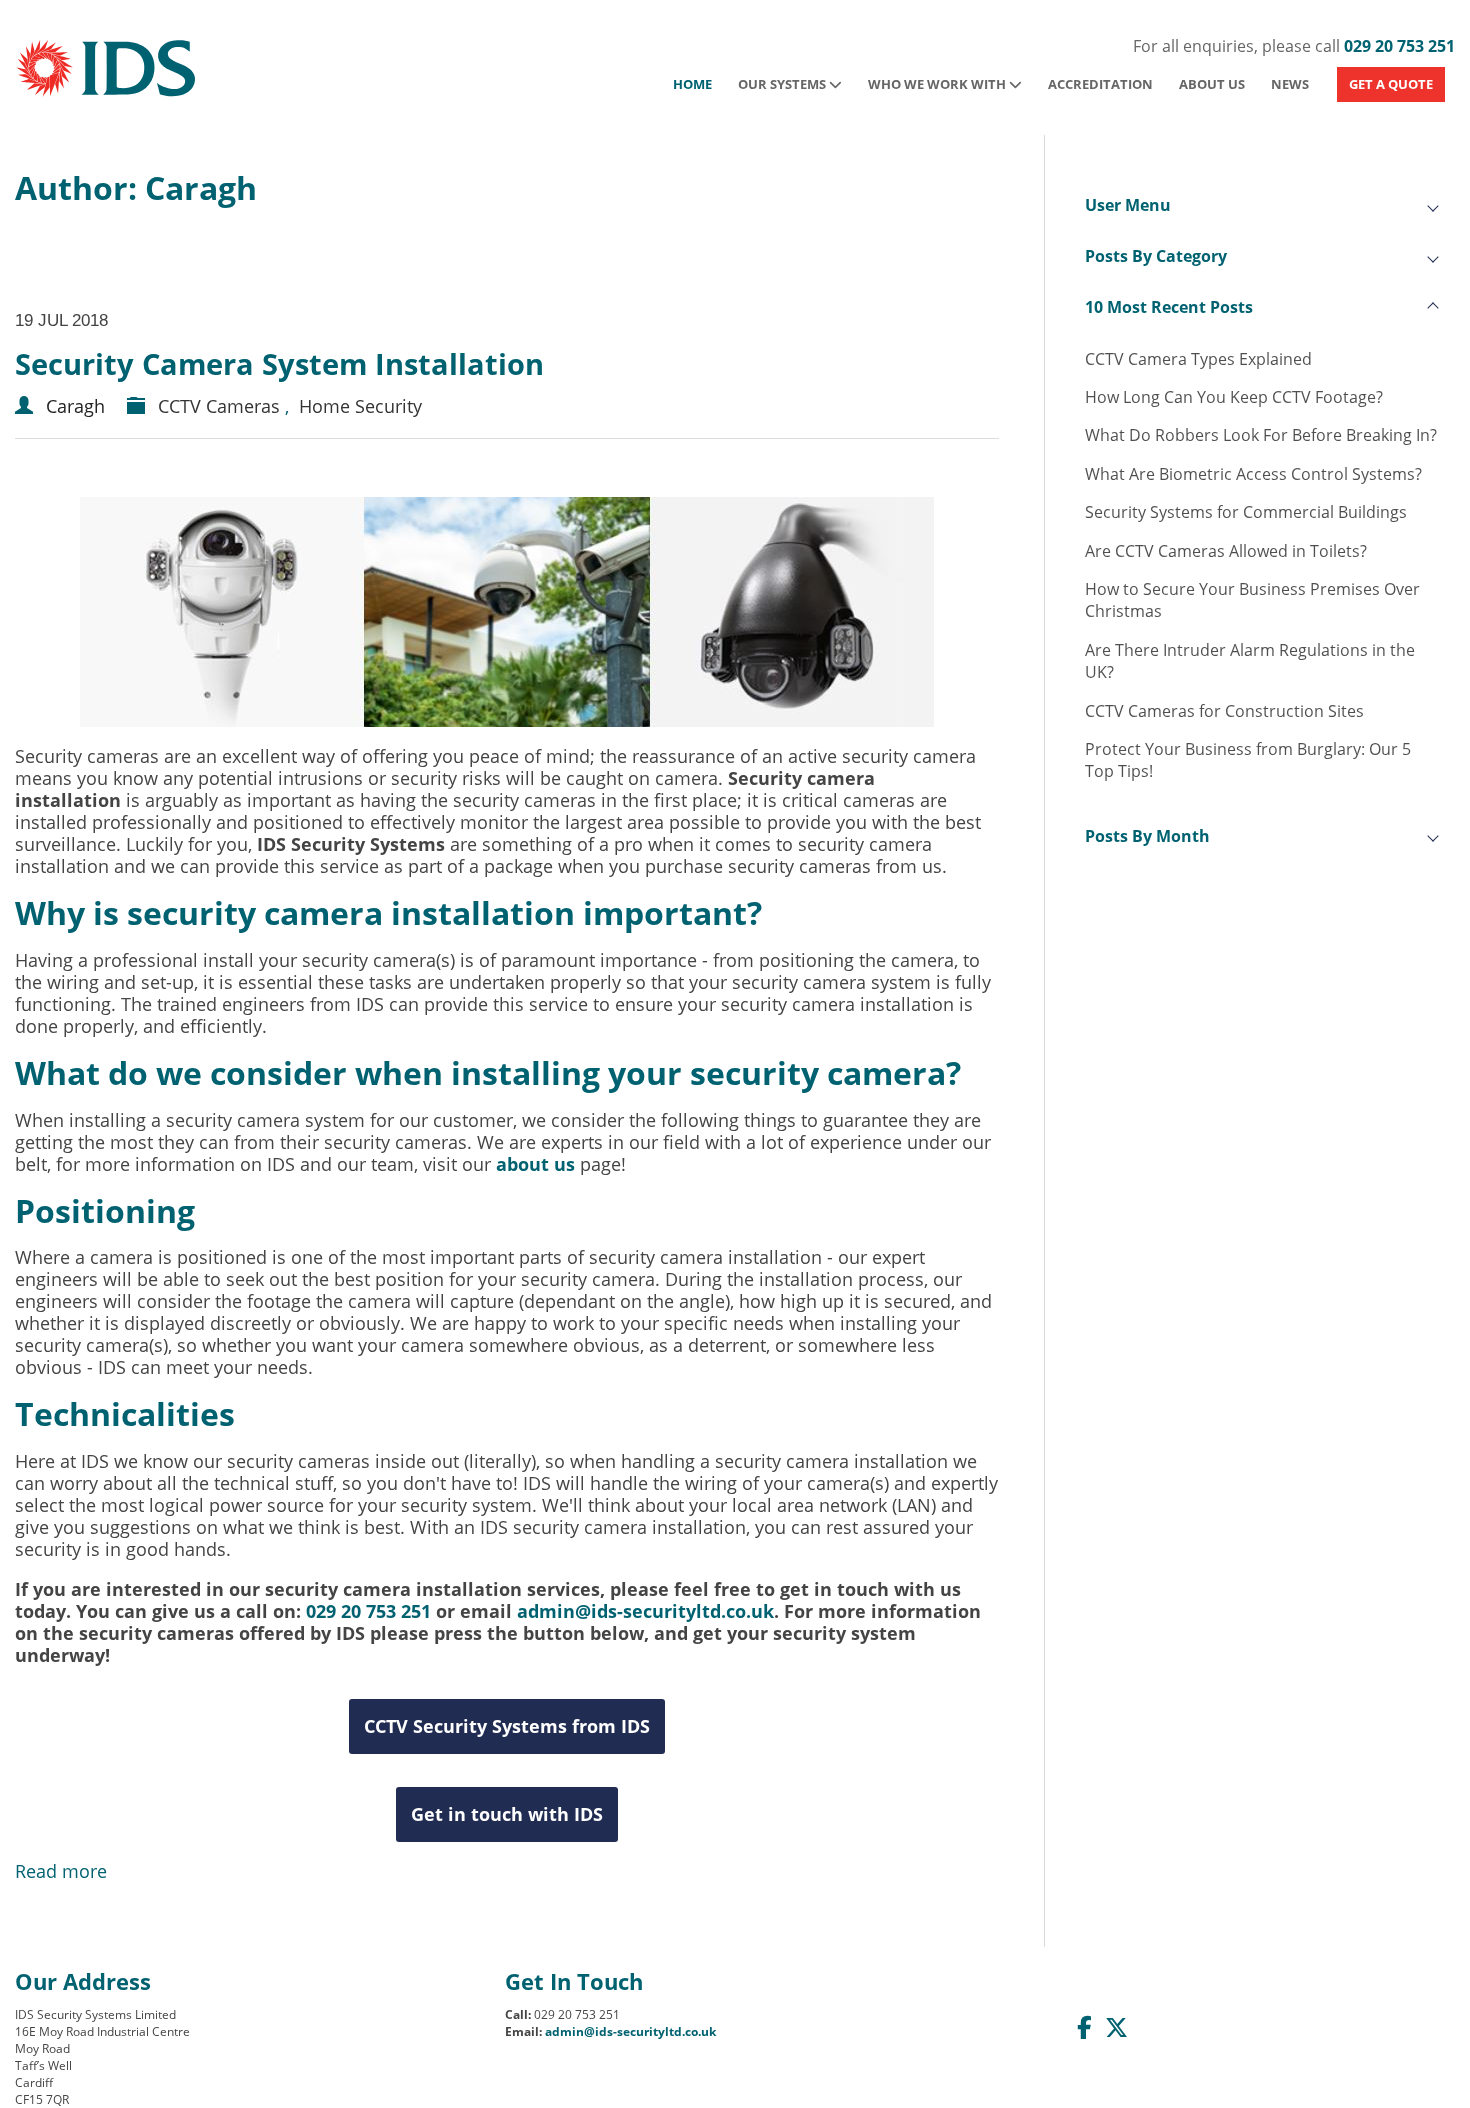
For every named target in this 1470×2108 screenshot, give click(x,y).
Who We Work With (938, 84)
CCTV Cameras (219, 406)
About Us (1212, 84)
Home (692, 84)
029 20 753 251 (1399, 46)
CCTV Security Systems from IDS (507, 1726)
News (1290, 84)
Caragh (75, 406)
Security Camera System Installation (279, 363)
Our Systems (783, 84)
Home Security (360, 406)
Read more (61, 1871)
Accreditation (1100, 84)
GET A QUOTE (1391, 84)
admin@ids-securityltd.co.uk (645, 1611)
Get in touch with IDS (507, 1814)
